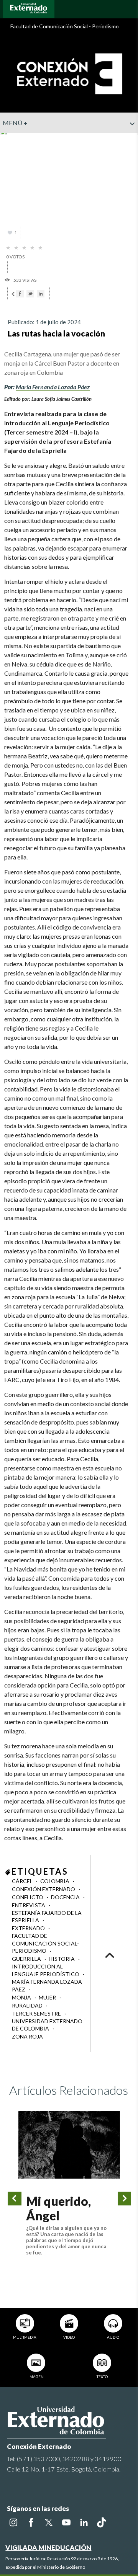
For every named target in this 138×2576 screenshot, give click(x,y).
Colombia (55, 1881)
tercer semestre (37, 2013)
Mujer (48, 1997)
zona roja (27, 2036)
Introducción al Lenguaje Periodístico (46, 1970)
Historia (62, 1959)
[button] (129, 139)
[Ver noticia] (69, 2145)
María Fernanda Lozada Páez (53, 387)
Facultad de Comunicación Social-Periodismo (45, 1943)
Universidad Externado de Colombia (47, 2025)
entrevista (29, 1905)
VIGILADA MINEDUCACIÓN (48, 2547)
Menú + (15, 123)
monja (22, 1997)
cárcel (23, 1881)
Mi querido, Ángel (58, 2208)
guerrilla (27, 1959)
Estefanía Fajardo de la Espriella (47, 1917)
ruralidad (28, 2005)
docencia (66, 1897)
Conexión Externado (44, 1889)
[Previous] (15, 2199)
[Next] (125, 2199)
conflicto (28, 1897)
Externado (29, 1928)
